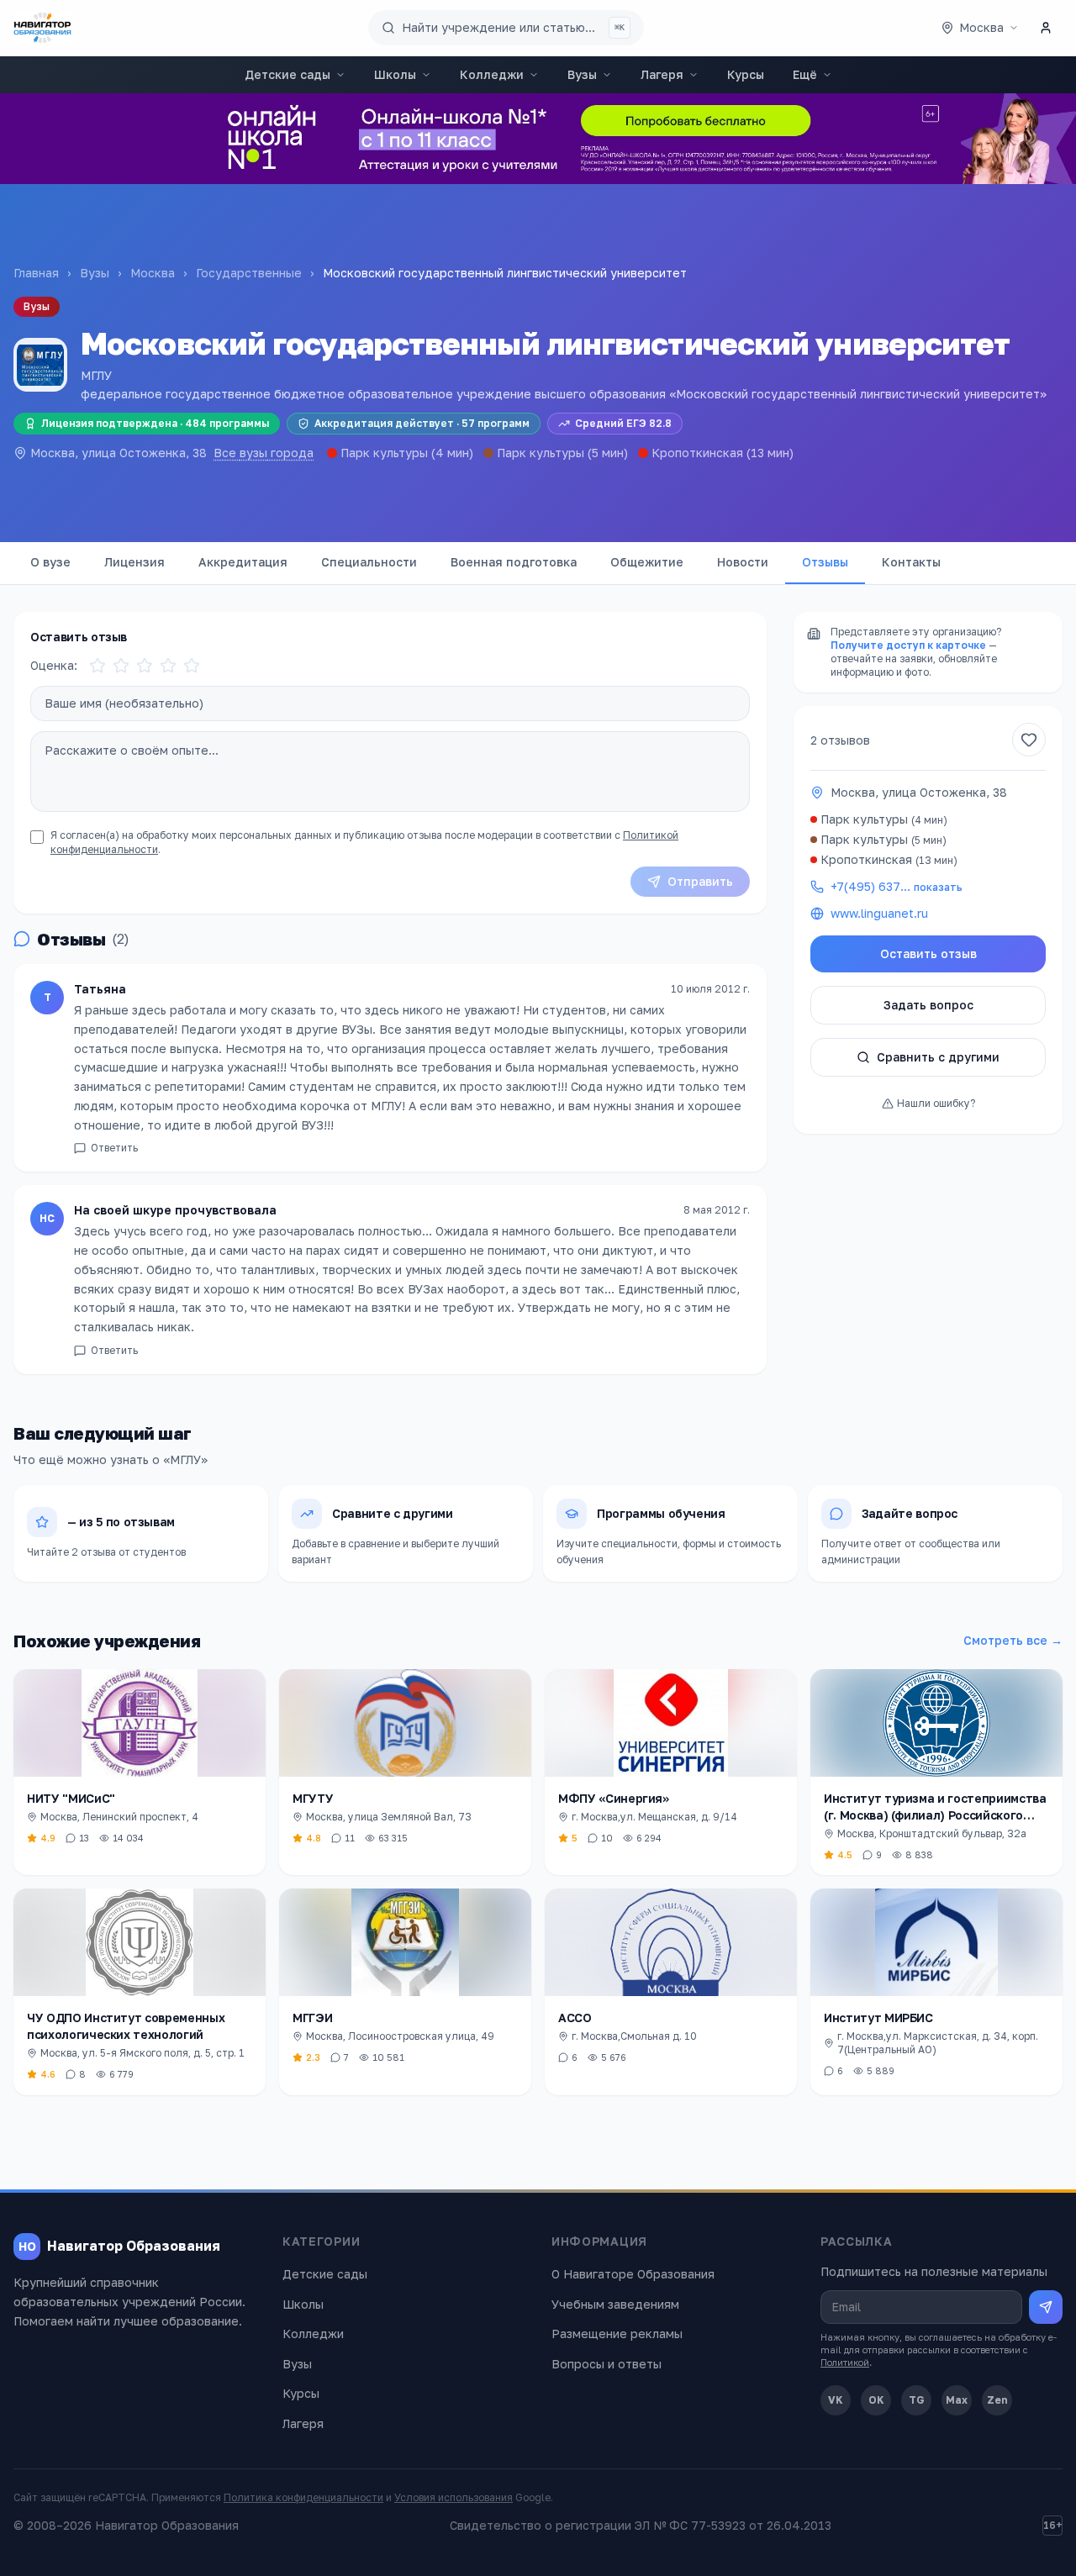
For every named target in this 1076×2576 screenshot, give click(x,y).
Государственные (249, 273)
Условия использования (454, 2497)
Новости (743, 562)
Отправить (700, 881)
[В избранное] (1029, 740)
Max (957, 2400)
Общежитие (647, 562)
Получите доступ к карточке (908, 645)
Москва (153, 273)
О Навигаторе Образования (633, 2274)
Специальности (369, 562)
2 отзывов (840, 740)
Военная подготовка (514, 562)
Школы (395, 74)
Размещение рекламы (617, 2334)
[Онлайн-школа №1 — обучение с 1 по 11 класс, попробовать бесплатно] (538, 139)
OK (876, 2400)
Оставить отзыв (928, 953)
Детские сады (287, 74)
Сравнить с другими (938, 1057)
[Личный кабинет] (1046, 28)
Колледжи (492, 74)
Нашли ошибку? (936, 1103)
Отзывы (825, 562)
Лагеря (662, 74)
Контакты (911, 562)
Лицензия (134, 562)
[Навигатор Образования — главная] (42, 28)
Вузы (582, 74)
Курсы (746, 74)
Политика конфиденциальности (303, 2497)
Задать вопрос (928, 1005)
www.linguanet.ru (879, 913)
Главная (36, 273)
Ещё (805, 74)
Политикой (845, 2362)
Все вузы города (264, 453)
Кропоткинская (697, 453)
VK (836, 2400)
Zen (997, 2400)
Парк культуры (384, 453)
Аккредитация (243, 562)
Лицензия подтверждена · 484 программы (155, 423)
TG (917, 2400)
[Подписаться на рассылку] (1046, 2307)
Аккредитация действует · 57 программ (422, 423)
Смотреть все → (1013, 1640)
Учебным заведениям (615, 2304)
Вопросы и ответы (607, 2364)
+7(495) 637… (897, 886)
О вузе (50, 562)
